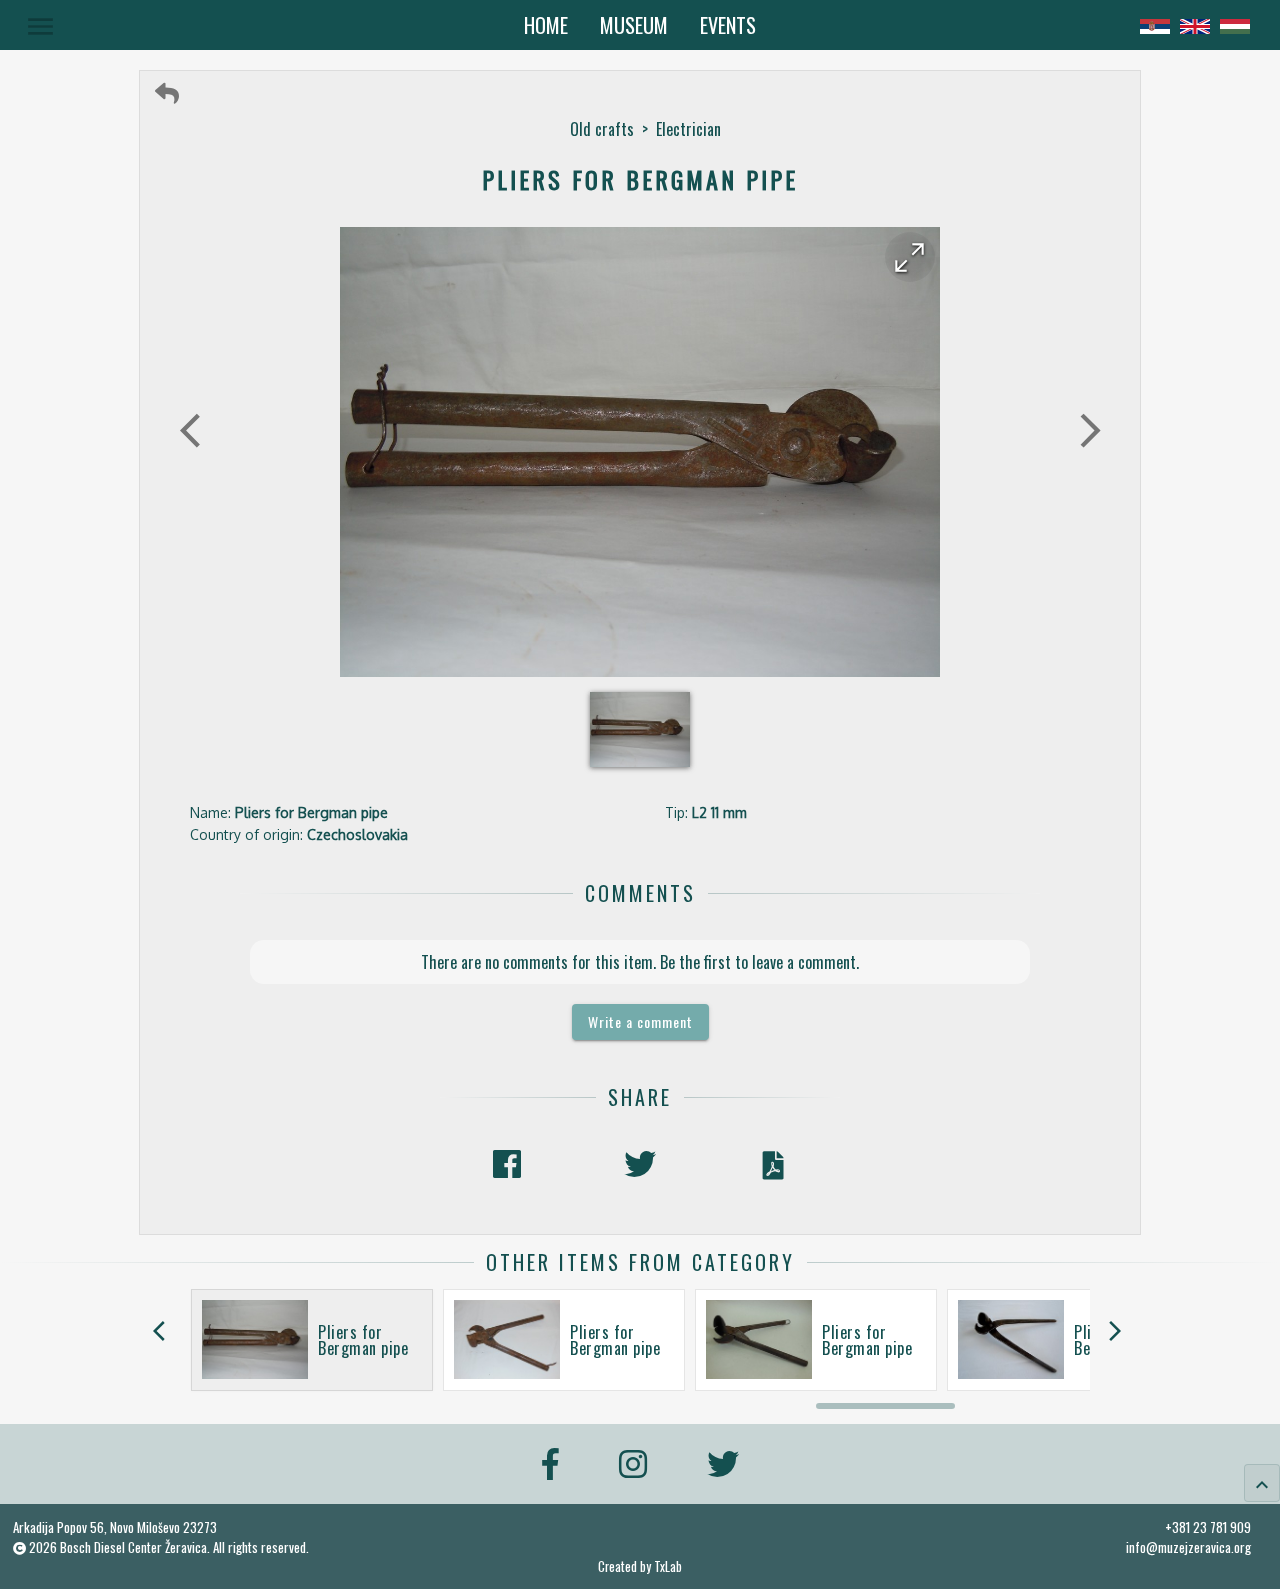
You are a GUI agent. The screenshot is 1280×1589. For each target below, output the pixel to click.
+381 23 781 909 (1208, 1527)
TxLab (668, 1566)
